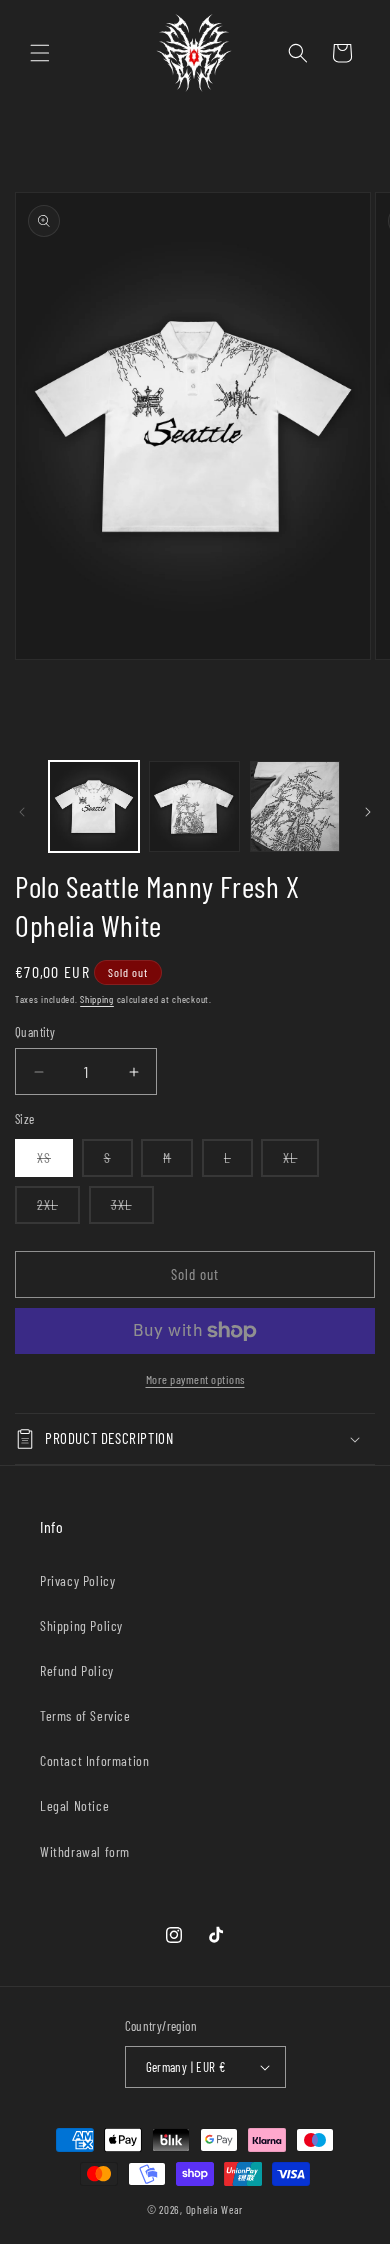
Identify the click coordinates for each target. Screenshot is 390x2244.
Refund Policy (77, 1670)
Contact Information (94, 1760)
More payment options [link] (195, 1379)
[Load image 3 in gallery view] (295, 806)
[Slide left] (22, 812)
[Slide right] (368, 812)
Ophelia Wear (214, 2209)
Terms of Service (85, 1715)
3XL (132, 1209)
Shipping (97, 999)
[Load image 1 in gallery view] (94, 806)
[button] (40, 53)
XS (55, 1162)
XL (301, 1162)
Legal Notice (74, 1805)
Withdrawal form (85, 1851)
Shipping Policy (81, 1625)
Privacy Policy (77, 1580)
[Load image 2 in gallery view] (194, 806)
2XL (58, 1209)
